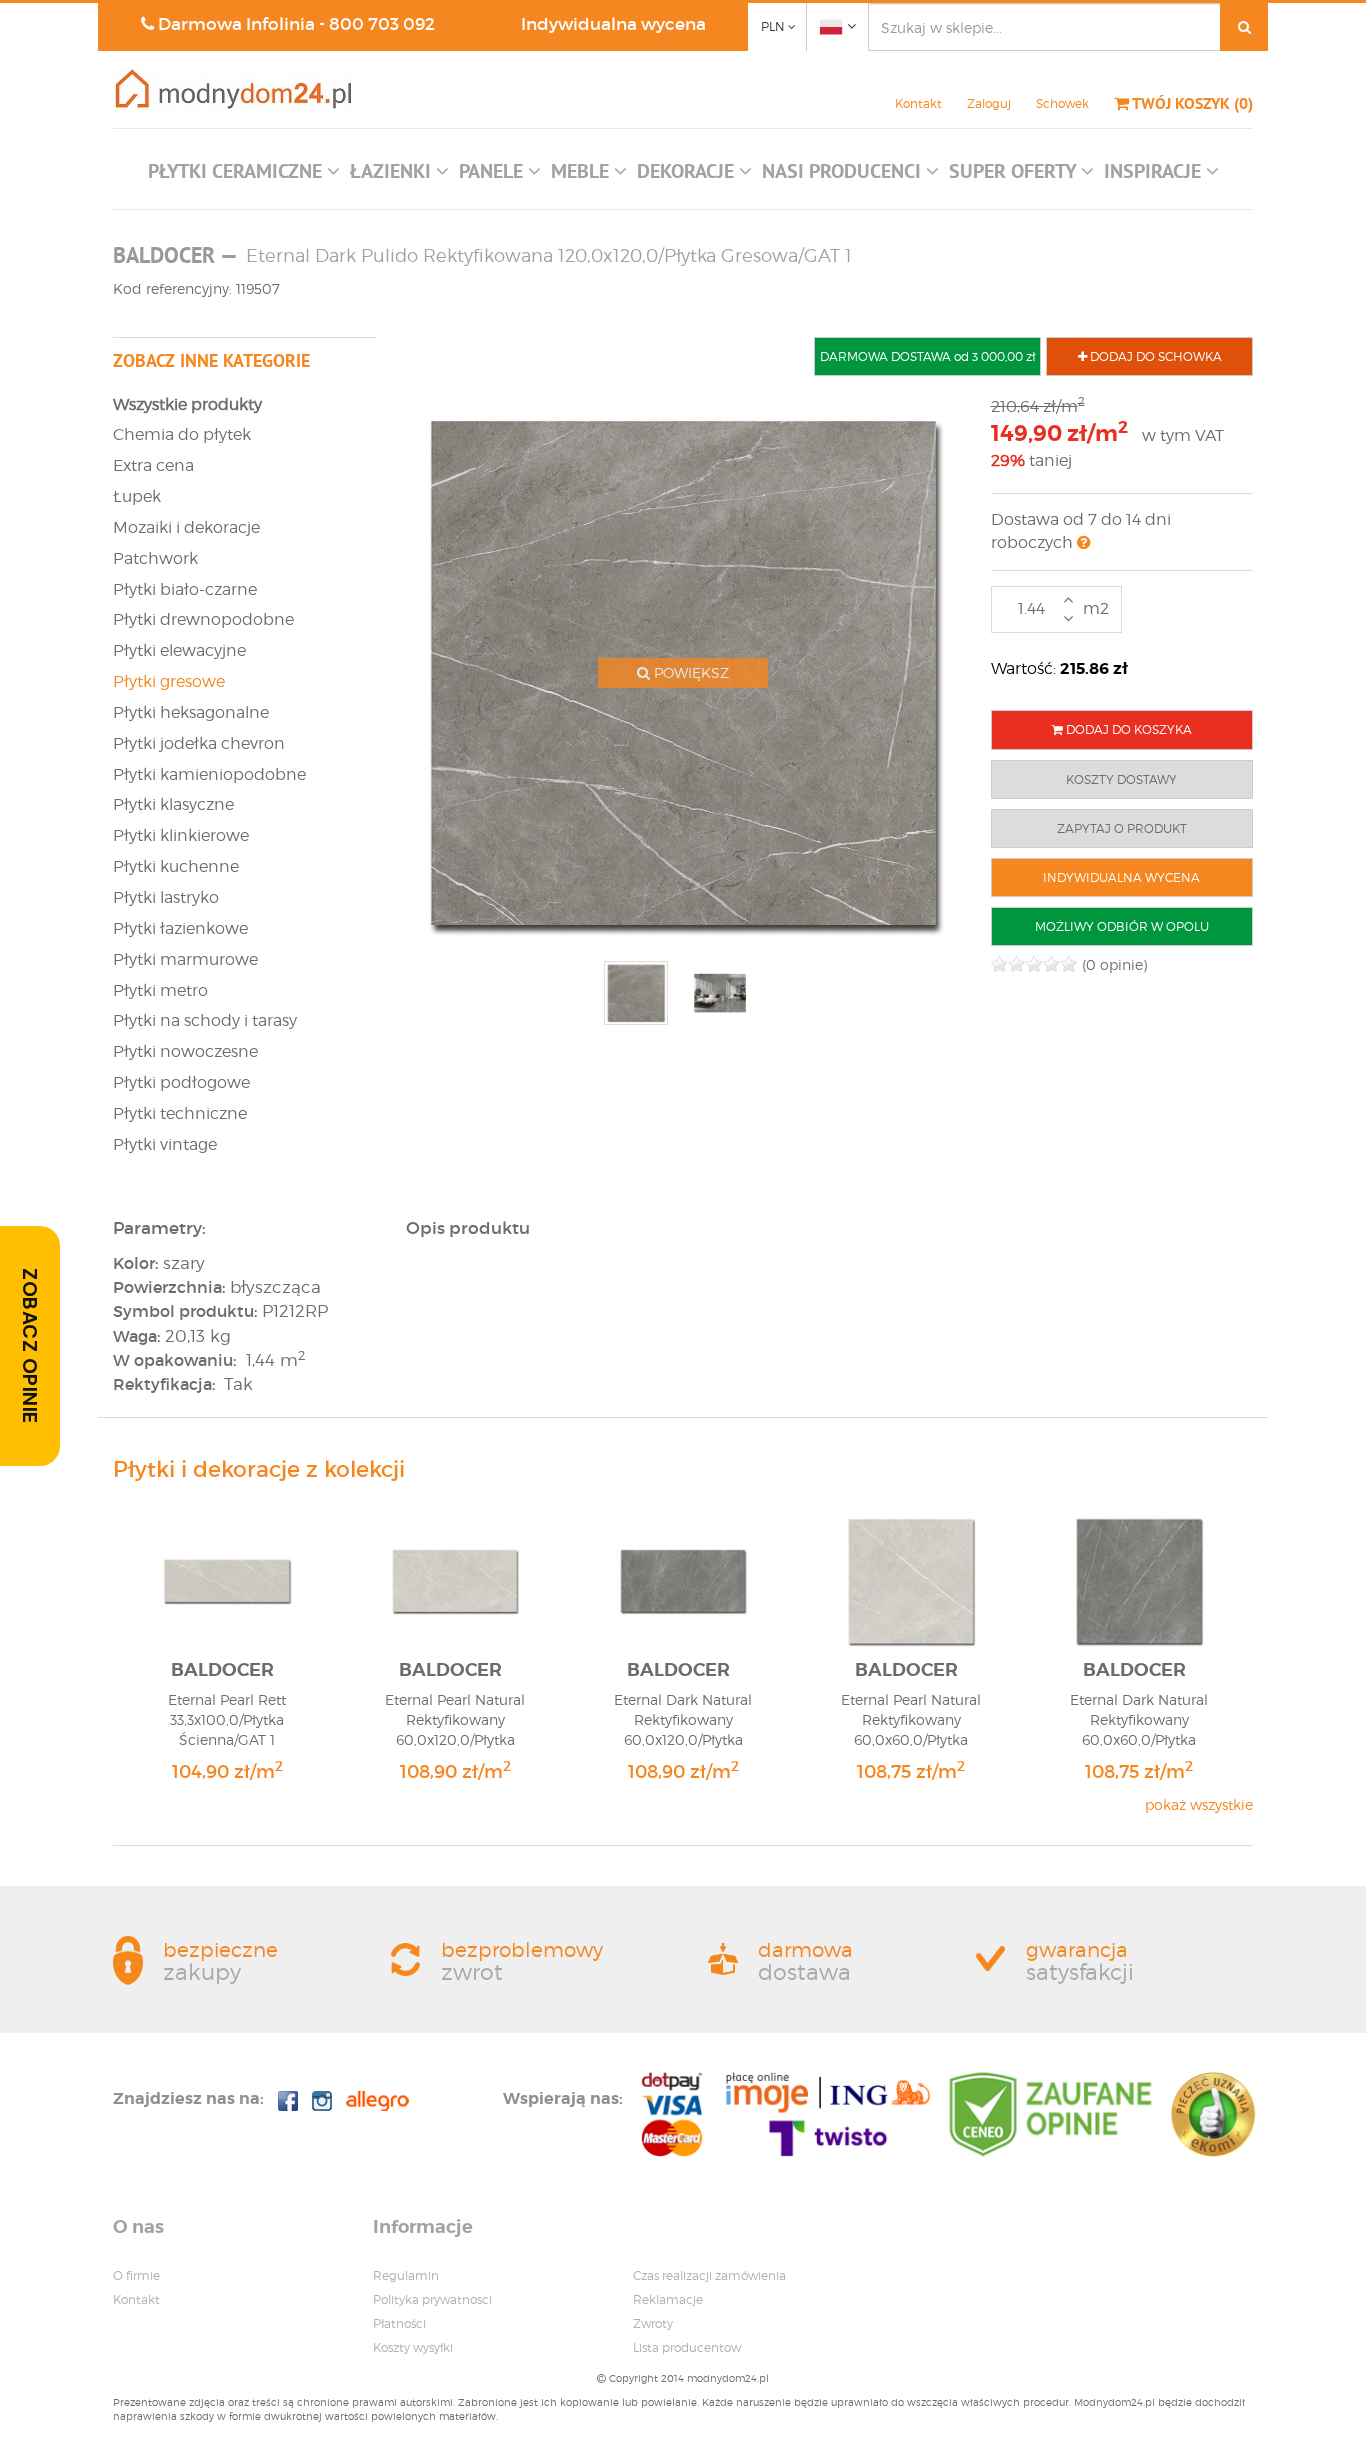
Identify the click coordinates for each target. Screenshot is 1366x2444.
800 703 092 (382, 24)
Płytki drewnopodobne (203, 619)
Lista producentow (687, 2347)
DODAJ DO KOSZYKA (1127, 729)
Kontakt (918, 103)
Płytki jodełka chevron (199, 743)
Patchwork (155, 558)
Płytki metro (160, 990)
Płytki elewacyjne (179, 650)
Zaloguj (989, 103)
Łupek (137, 496)
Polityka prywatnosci (432, 2299)
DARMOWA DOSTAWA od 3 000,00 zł (927, 356)
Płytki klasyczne (173, 804)
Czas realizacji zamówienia (709, 2275)
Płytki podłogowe (181, 1082)
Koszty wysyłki (413, 2347)
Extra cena (153, 465)
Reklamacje (668, 2299)
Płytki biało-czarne (185, 589)
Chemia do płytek (182, 434)
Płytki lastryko (166, 897)
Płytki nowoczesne (185, 1051)
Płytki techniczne (180, 1113)
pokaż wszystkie (1199, 1804)
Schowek (1062, 103)
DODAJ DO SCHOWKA (1154, 356)
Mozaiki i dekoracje (186, 527)
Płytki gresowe (169, 681)
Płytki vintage (165, 1144)
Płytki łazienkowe (180, 928)
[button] (244, 176)
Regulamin (406, 2275)
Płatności (399, 2323)
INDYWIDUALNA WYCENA (1121, 877)
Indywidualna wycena (613, 24)
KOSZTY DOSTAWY (1121, 779)
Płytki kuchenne (176, 866)
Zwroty (653, 2323)
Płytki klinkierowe (181, 835)
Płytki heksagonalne (191, 712)
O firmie (136, 2275)
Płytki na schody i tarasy (205, 1020)
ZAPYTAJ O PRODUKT (1122, 828)
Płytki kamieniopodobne (209, 774)
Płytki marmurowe (185, 959)
